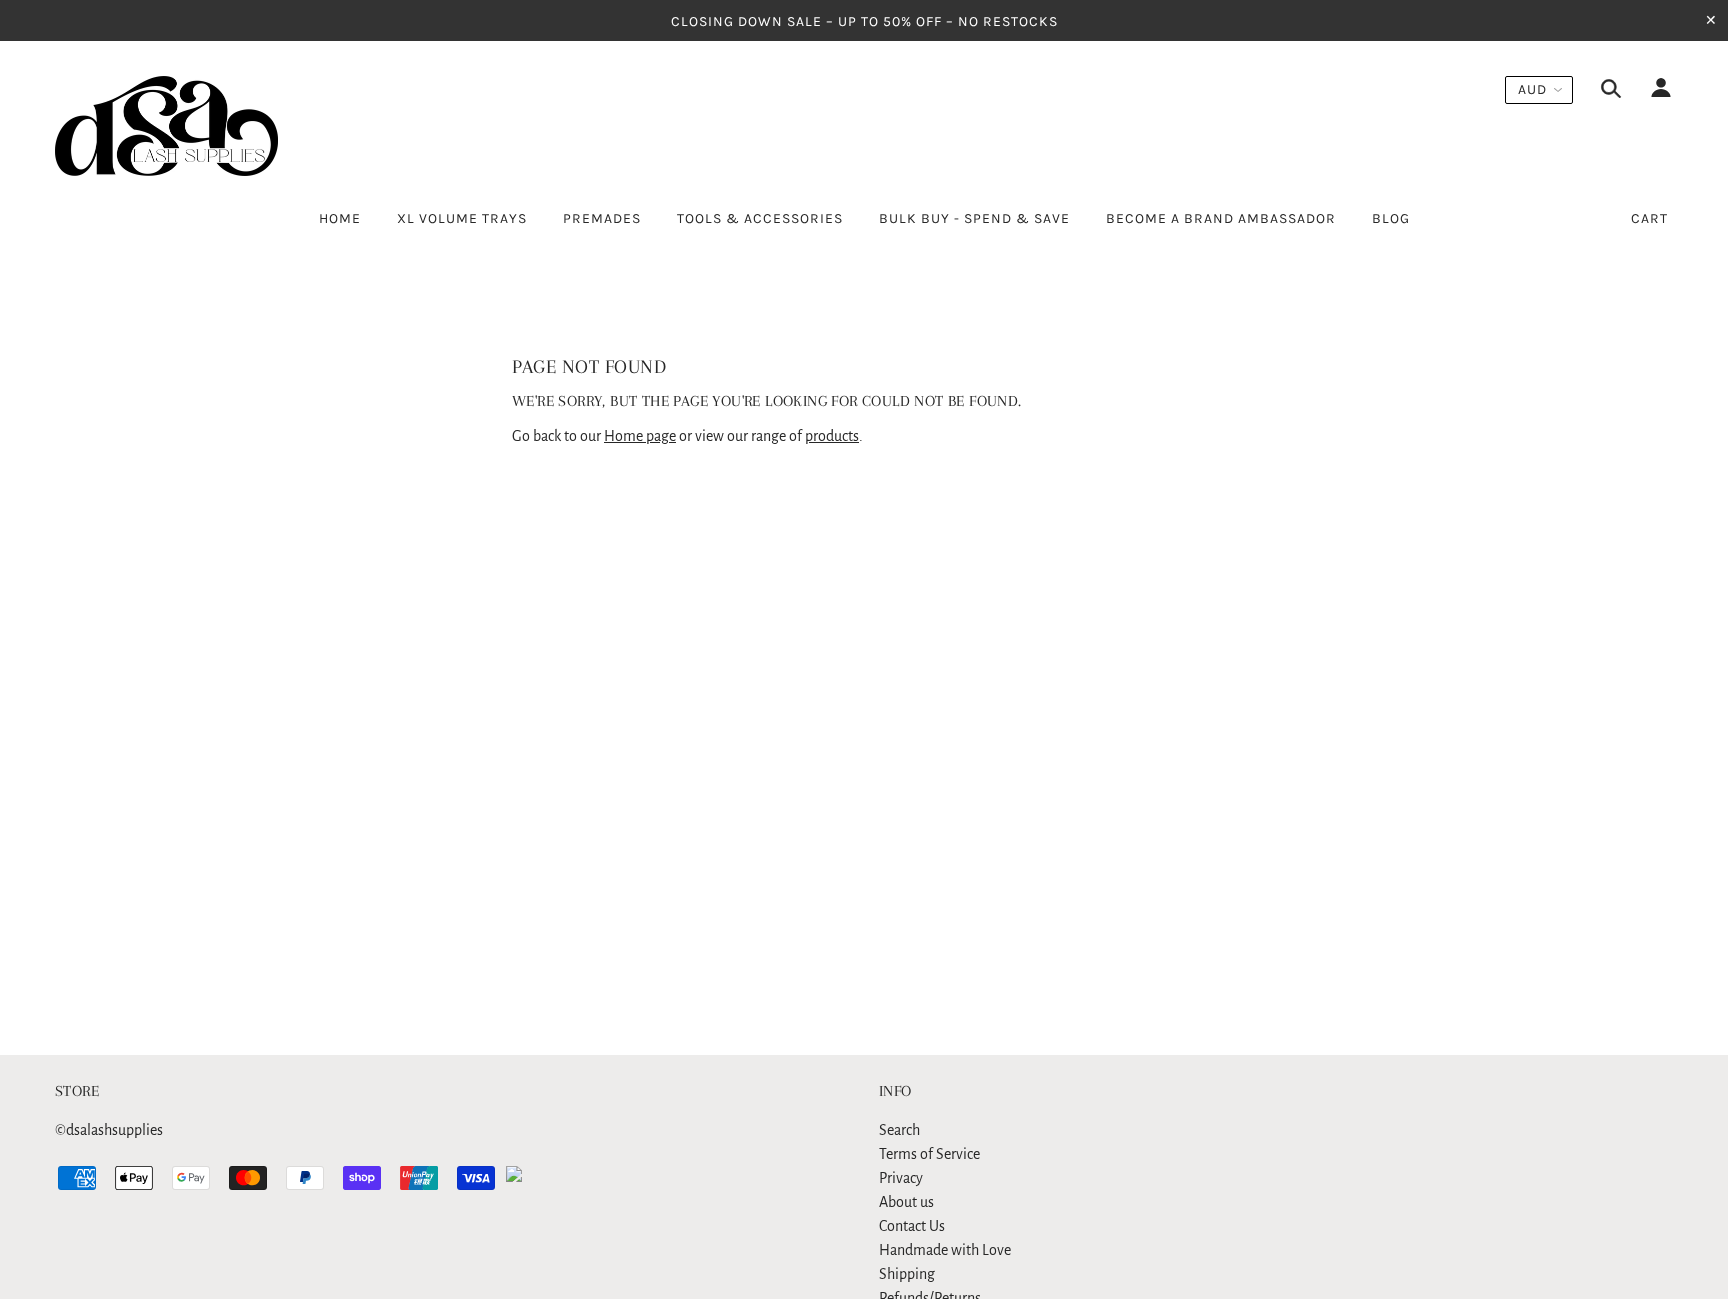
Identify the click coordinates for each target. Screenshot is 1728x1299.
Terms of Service (929, 1154)
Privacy (901, 1178)
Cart (1649, 218)
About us (906, 1202)
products (832, 436)
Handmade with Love (945, 1250)
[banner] (166, 126)
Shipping (907, 1274)
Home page (640, 436)
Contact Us (912, 1226)
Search (899, 1130)
